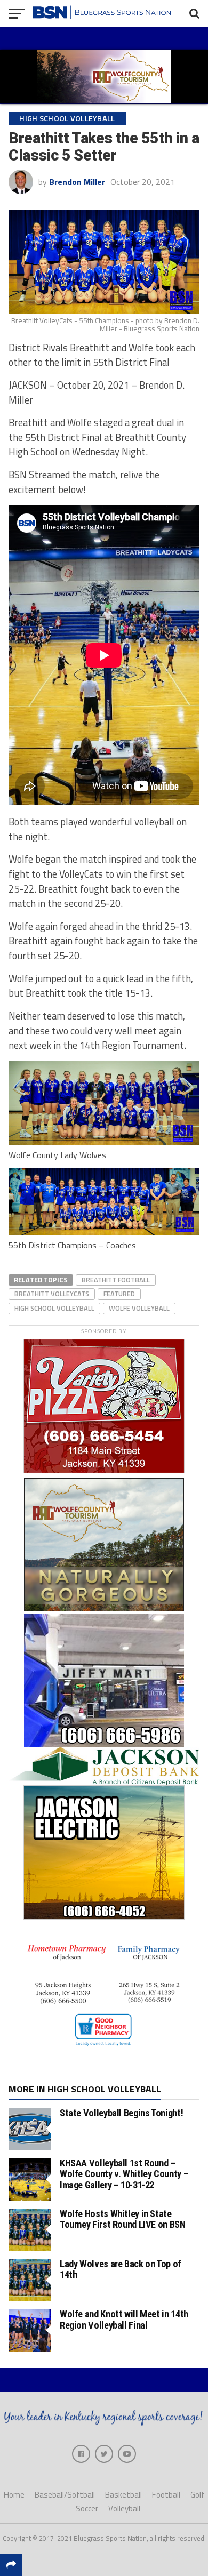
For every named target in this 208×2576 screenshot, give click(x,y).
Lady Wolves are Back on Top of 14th (121, 2269)
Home (14, 2495)
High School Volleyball (54, 1308)
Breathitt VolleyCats (52, 1294)
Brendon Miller (77, 182)
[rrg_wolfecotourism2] (104, 1608)
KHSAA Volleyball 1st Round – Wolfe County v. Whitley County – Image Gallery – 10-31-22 (124, 2174)
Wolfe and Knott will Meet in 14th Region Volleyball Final (124, 2319)
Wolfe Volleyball (139, 1308)
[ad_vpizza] (104, 1473)
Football (166, 2495)
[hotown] (104, 2052)
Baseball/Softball (65, 2495)
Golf (197, 2495)
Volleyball (124, 2509)
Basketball (123, 2495)
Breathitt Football (116, 1280)
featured (119, 1294)
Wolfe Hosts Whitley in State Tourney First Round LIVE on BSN (123, 2219)
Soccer (87, 2509)
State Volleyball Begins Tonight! (121, 2113)
